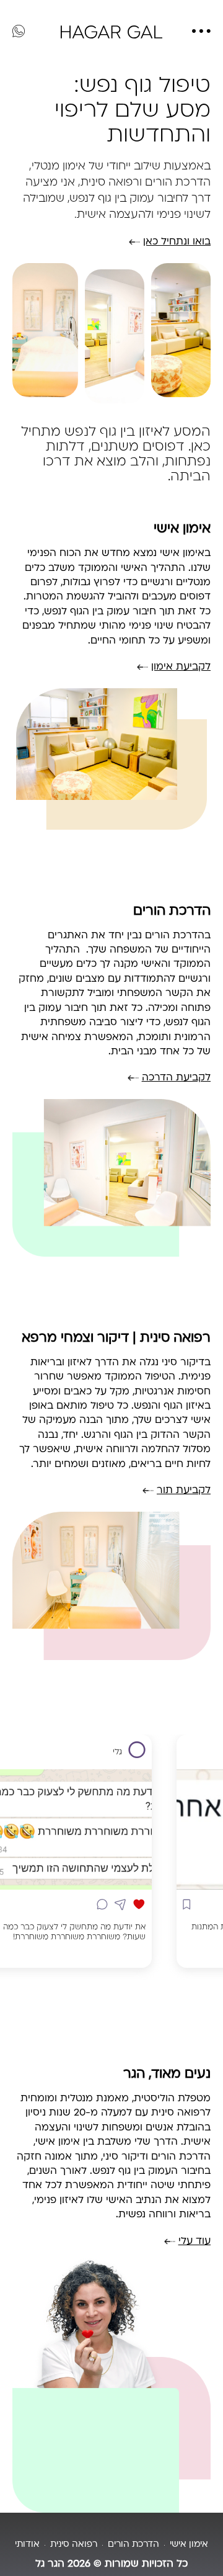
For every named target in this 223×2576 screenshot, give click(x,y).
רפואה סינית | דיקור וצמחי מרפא (116, 1338)
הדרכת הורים (172, 911)
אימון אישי (182, 529)
